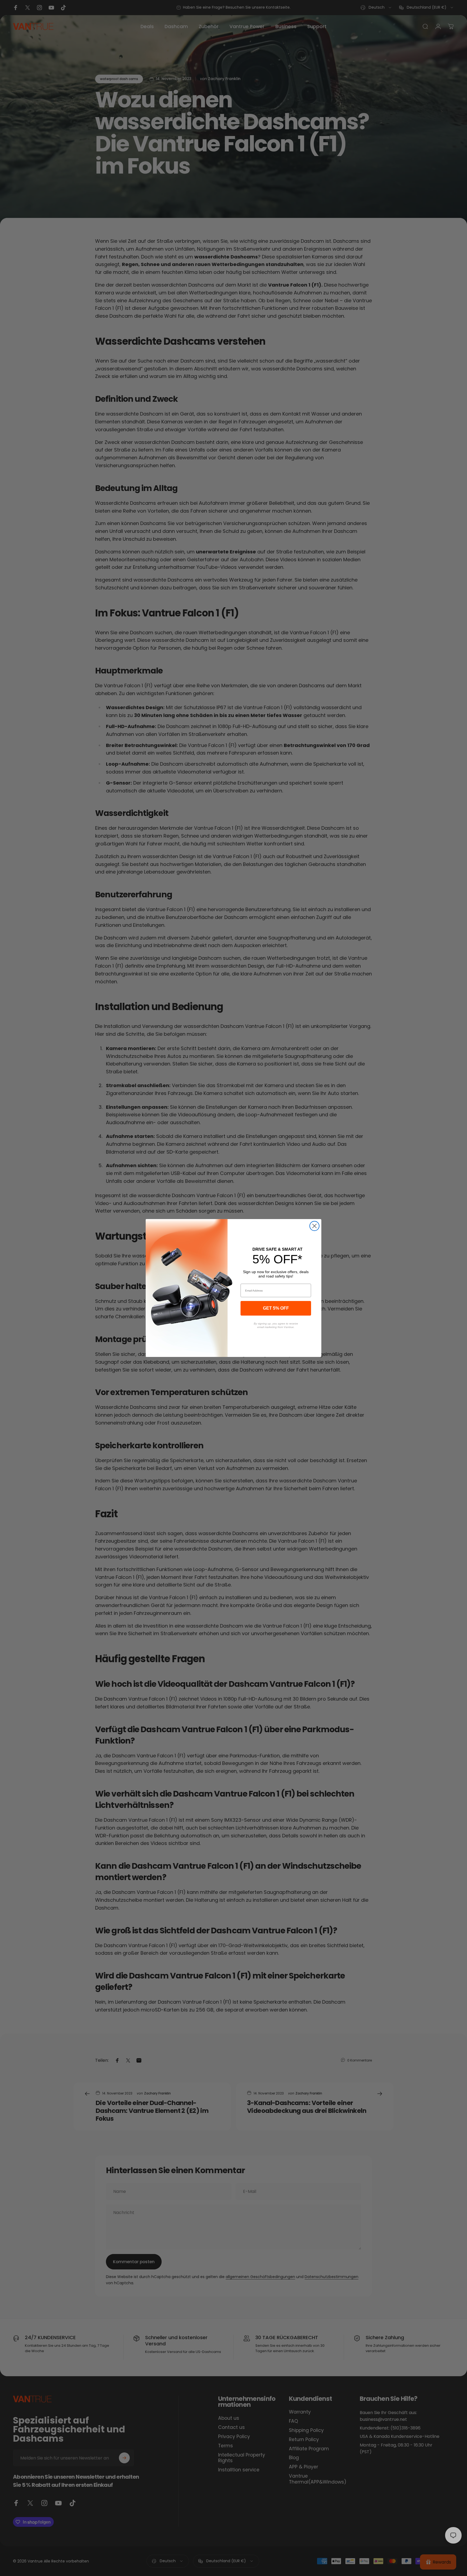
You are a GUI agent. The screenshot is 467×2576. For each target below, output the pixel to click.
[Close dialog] (314, 1226)
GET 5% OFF (276, 1308)
